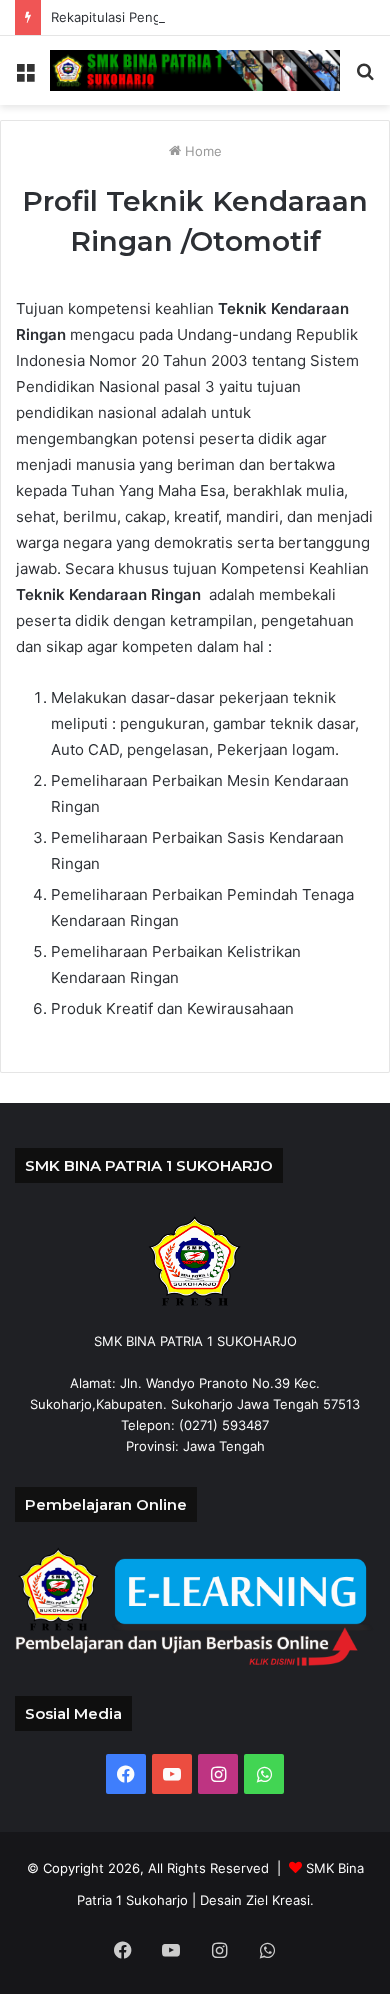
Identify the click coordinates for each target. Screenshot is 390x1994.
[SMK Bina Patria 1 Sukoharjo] (195, 70)
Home (201, 151)
